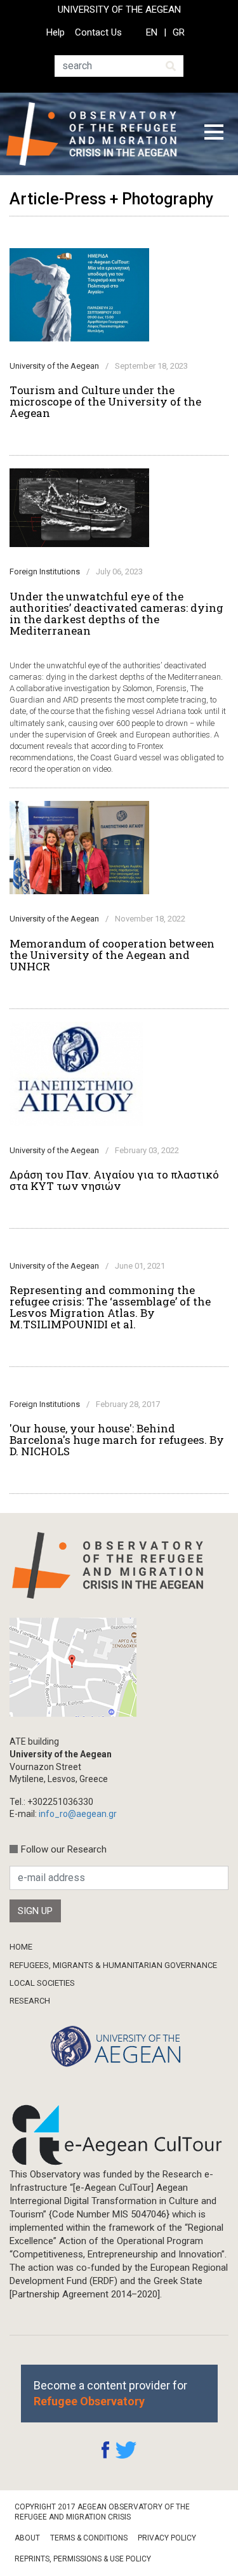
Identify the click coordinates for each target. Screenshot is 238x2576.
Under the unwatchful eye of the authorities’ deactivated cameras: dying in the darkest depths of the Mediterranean (116, 614)
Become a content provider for (110, 2393)
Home (21, 1947)
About (27, 2538)
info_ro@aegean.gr (78, 1814)
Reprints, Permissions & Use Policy (83, 2559)
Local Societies (42, 1983)
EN (152, 32)
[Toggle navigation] (214, 134)
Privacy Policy (167, 2538)
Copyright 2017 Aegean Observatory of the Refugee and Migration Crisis (102, 2512)
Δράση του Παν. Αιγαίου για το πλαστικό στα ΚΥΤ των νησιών (114, 1180)
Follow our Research (64, 1849)
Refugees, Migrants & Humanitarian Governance (113, 1965)
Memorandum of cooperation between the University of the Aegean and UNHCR (112, 955)
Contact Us (98, 32)
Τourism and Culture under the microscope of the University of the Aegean (105, 402)
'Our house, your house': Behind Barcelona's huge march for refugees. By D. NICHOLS (117, 1440)
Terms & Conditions (89, 2538)
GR (179, 32)
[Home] (96, 134)
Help (56, 32)
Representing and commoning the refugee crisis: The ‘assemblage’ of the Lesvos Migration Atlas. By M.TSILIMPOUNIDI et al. (110, 1307)
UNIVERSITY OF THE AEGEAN (119, 10)
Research (30, 2001)
